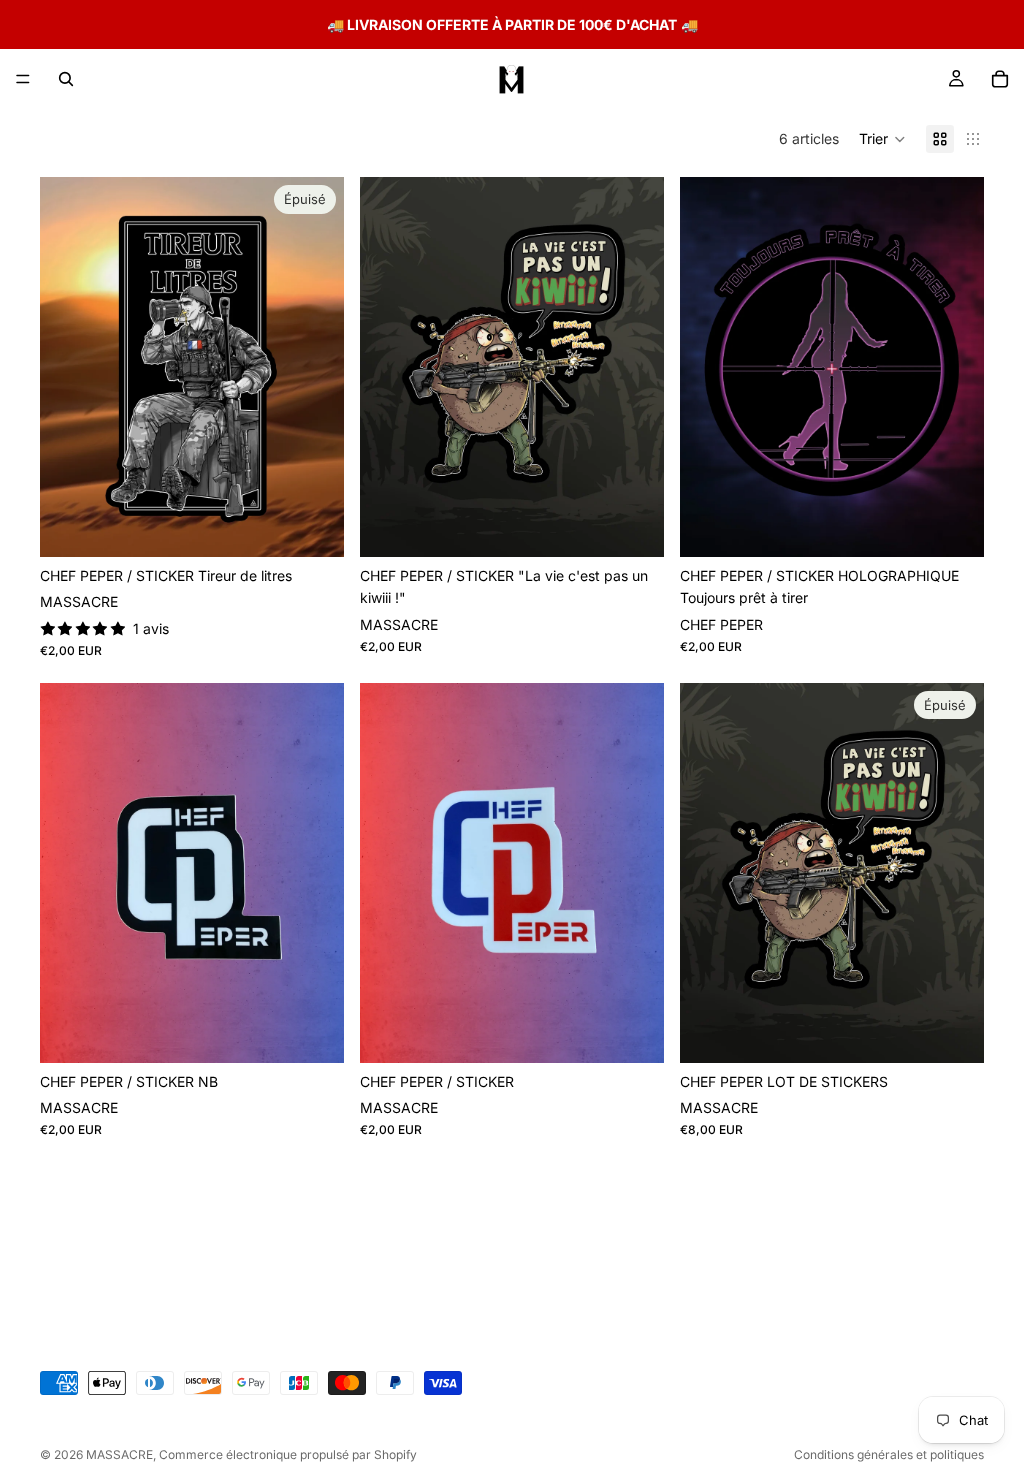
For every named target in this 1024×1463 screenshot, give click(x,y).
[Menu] (23, 79)
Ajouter (650, 525)
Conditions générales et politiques (889, 1454)
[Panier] (1000, 79)
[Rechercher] (66, 79)
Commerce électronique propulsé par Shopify (288, 1454)
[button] (882, 139)
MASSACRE (119, 1454)
